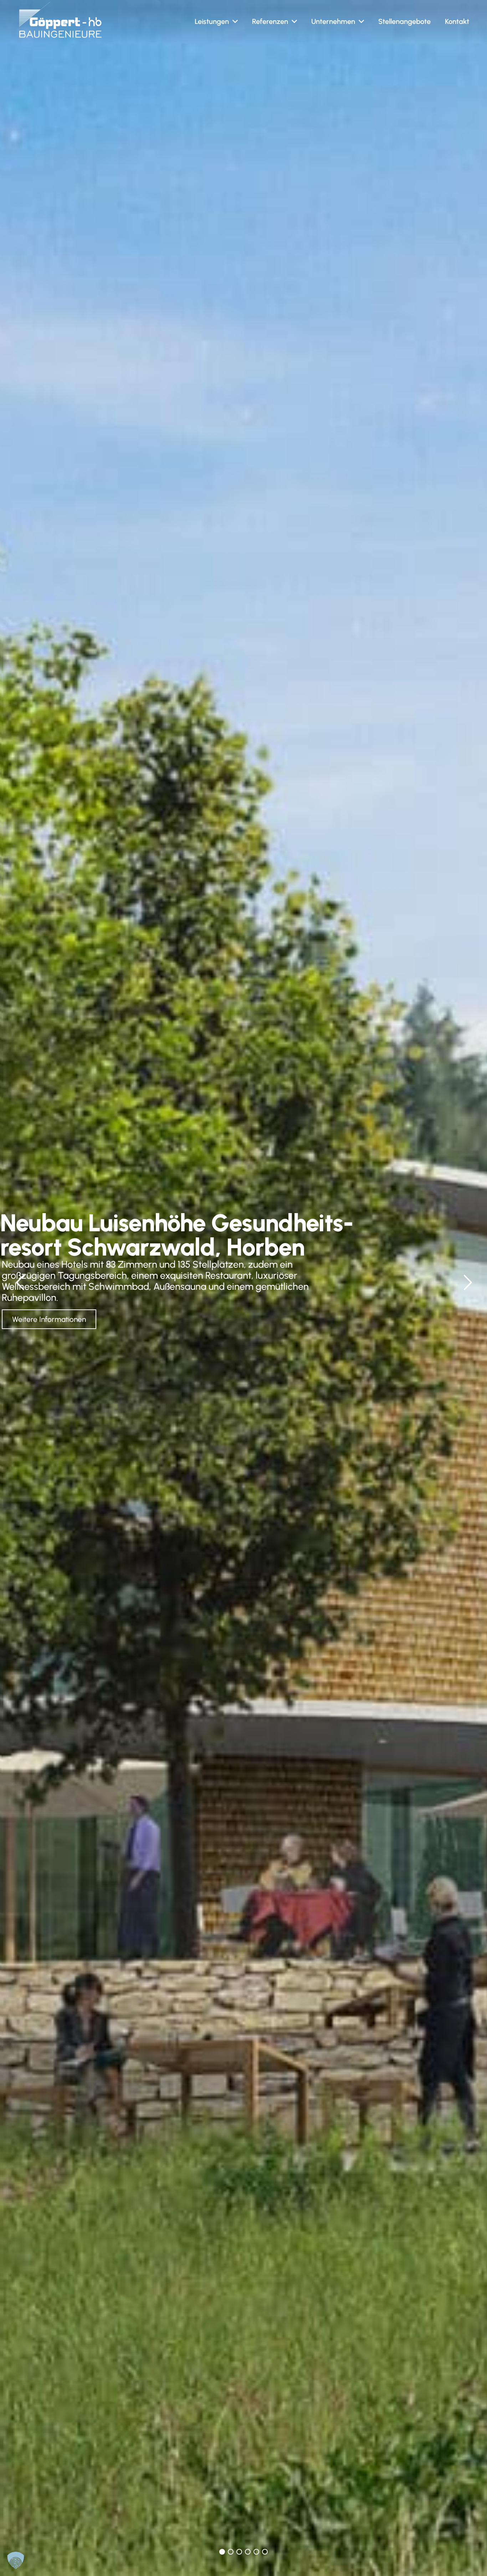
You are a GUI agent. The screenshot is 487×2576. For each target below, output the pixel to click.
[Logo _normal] (60, 20)
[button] (235, 21)
